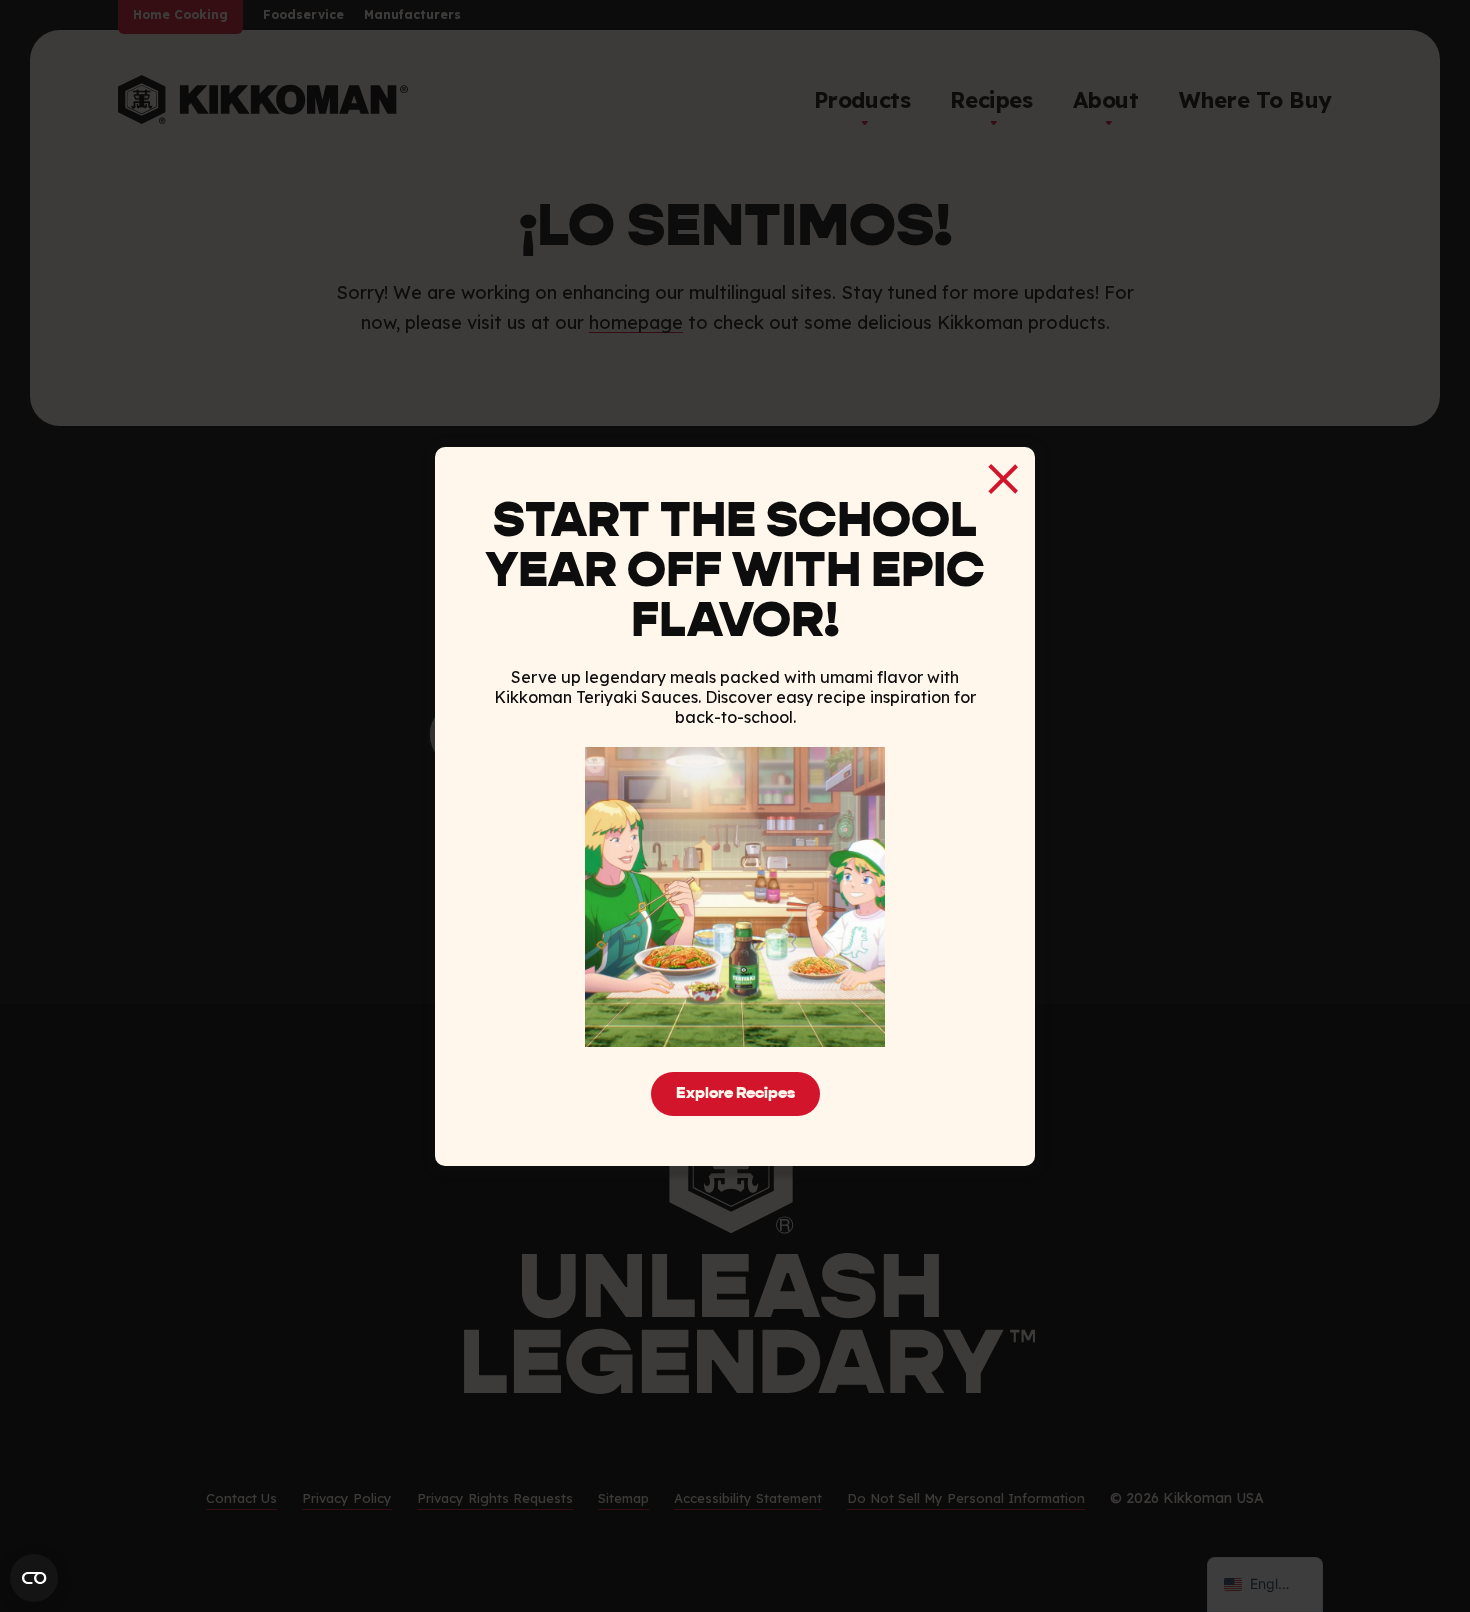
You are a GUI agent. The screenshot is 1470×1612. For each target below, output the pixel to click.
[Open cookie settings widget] (34, 1578)
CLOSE (1003, 479)
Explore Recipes (735, 1094)
